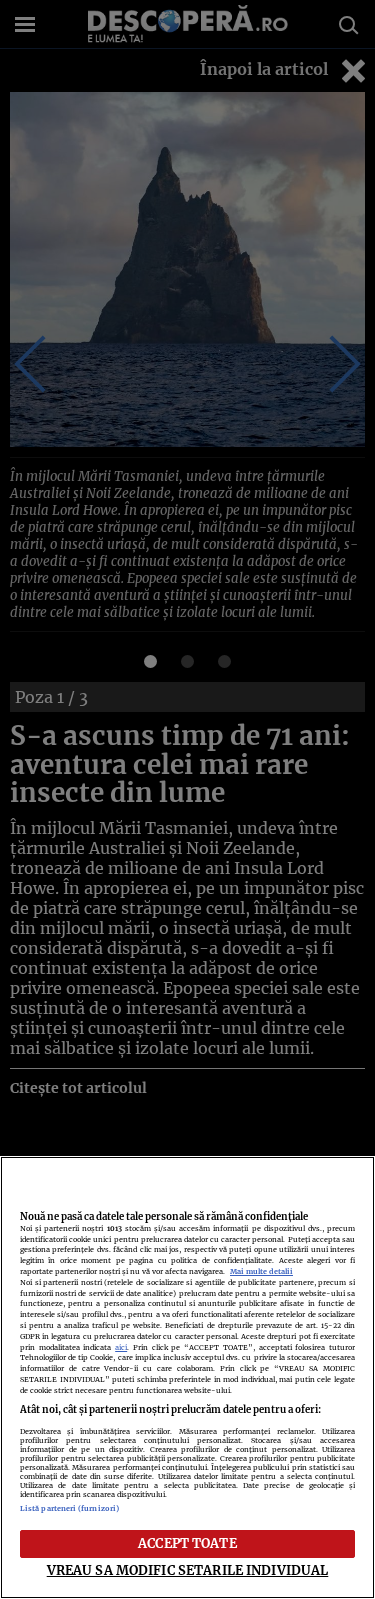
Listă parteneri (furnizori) (69, 1508)
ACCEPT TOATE (187, 1543)
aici (121, 1347)
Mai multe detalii (261, 1271)
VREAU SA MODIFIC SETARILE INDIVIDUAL (188, 1570)
